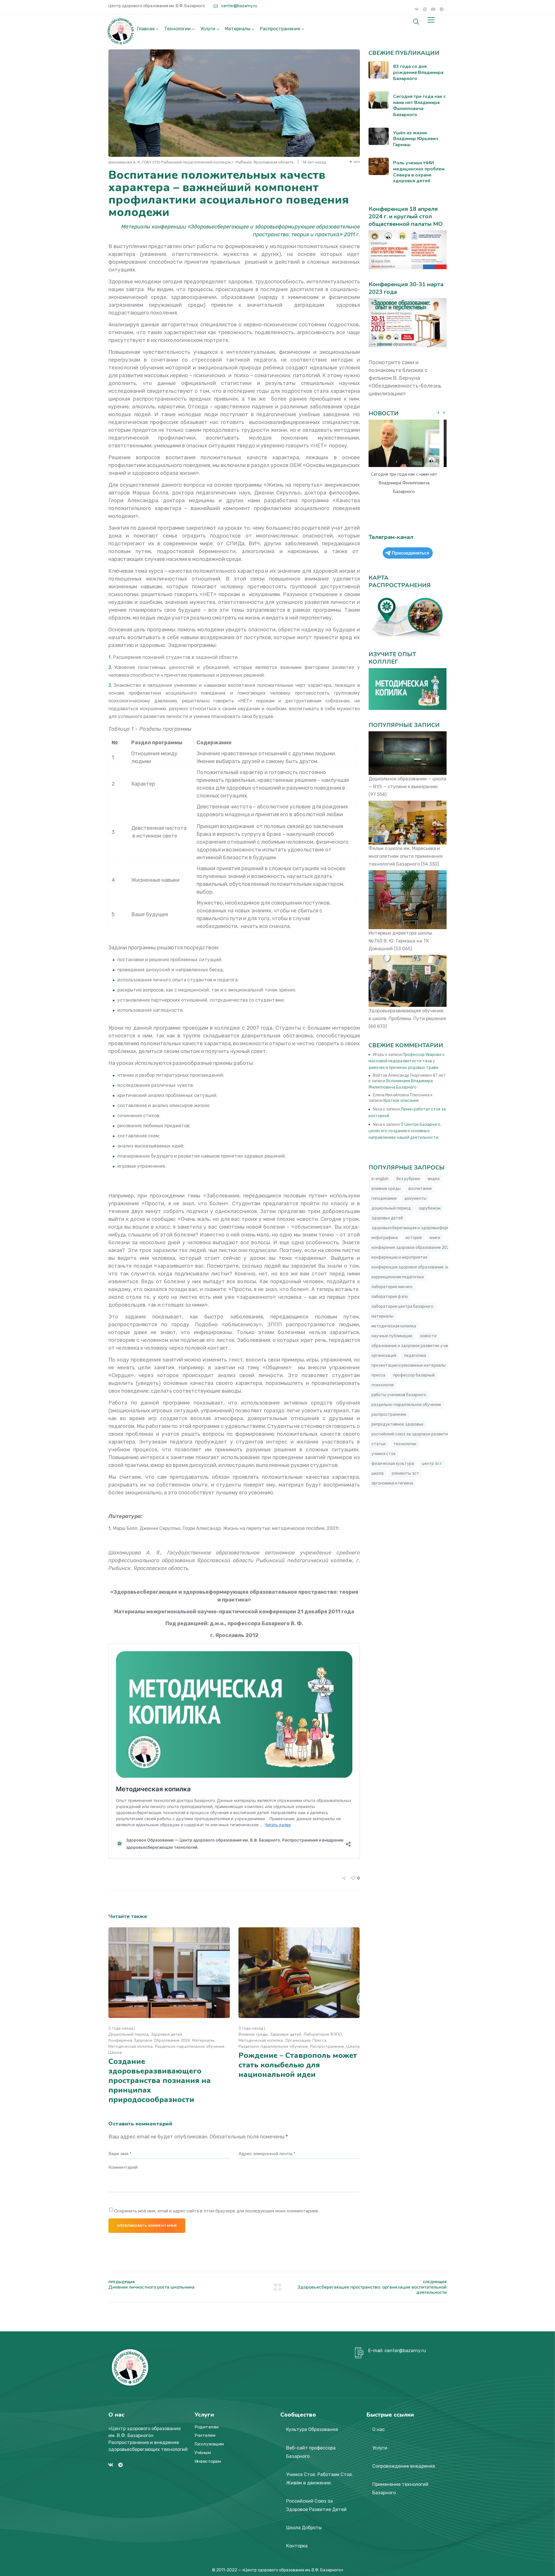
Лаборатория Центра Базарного (402, 1306)
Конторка (297, 2546)
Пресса (319, 2040)
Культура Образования (312, 2429)
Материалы (238, 29)
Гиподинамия (384, 1198)
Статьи (379, 1444)
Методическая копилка (131, 2046)
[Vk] (417, 9)
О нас (379, 2429)
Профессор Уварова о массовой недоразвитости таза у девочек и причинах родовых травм (407, 1061)
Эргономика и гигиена (392, 1483)
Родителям (207, 2427)
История (414, 1238)
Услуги (208, 29)
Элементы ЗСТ (405, 1473)
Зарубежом (430, 1208)
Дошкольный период (128, 2034)
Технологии (177, 29)
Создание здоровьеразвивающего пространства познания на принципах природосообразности (160, 2081)
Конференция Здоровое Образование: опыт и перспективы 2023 (434, 1267)
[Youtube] (433, 9)
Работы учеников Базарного (399, 1395)
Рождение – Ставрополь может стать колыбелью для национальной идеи (298, 2065)
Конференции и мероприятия (399, 1257)
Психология (383, 1385)
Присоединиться (410, 553)
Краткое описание (401, 1101)
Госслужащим (209, 2444)
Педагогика (415, 1356)
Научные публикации (392, 1336)
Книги (435, 1238)
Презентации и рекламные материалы (409, 1365)
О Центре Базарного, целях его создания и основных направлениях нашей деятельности (405, 1131)
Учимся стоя (383, 1454)
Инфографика (385, 1238)
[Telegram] (442, 9)
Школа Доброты (304, 2528)
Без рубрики (408, 1179)
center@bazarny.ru (239, 6)
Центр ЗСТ (432, 1464)
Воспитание (420, 1189)
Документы (415, 1198)
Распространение (280, 29)
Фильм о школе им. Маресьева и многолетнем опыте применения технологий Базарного (406, 856)
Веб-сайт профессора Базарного (311, 2452)
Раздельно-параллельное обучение (190, 2046)
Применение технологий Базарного (400, 2488)
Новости (428, 1336)
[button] (444, 413)
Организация (298, 2040)
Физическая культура (393, 1464)
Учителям (205, 2436)
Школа (115, 2053)
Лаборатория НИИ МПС (392, 1287)
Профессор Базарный (414, 1375)
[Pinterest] (425, 9)
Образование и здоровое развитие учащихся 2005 (421, 1346)
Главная (146, 29)
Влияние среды (253, 2034)
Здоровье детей (166, 2034)
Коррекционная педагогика (398, 1277)
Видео (434, 1179)
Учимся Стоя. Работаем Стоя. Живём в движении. (320, 2479)
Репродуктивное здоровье (397, 1424)
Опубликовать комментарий (147, 2226)
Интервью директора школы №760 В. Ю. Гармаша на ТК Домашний (400, 941)
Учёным (203, 2453)
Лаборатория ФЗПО (323, 2034)
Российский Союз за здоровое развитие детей (417, 1434)
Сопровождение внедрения (404, 2466)
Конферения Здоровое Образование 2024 (149, 2040)
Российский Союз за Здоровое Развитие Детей (316, 2505)
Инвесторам (208, 2461)
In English (380, 1179)
